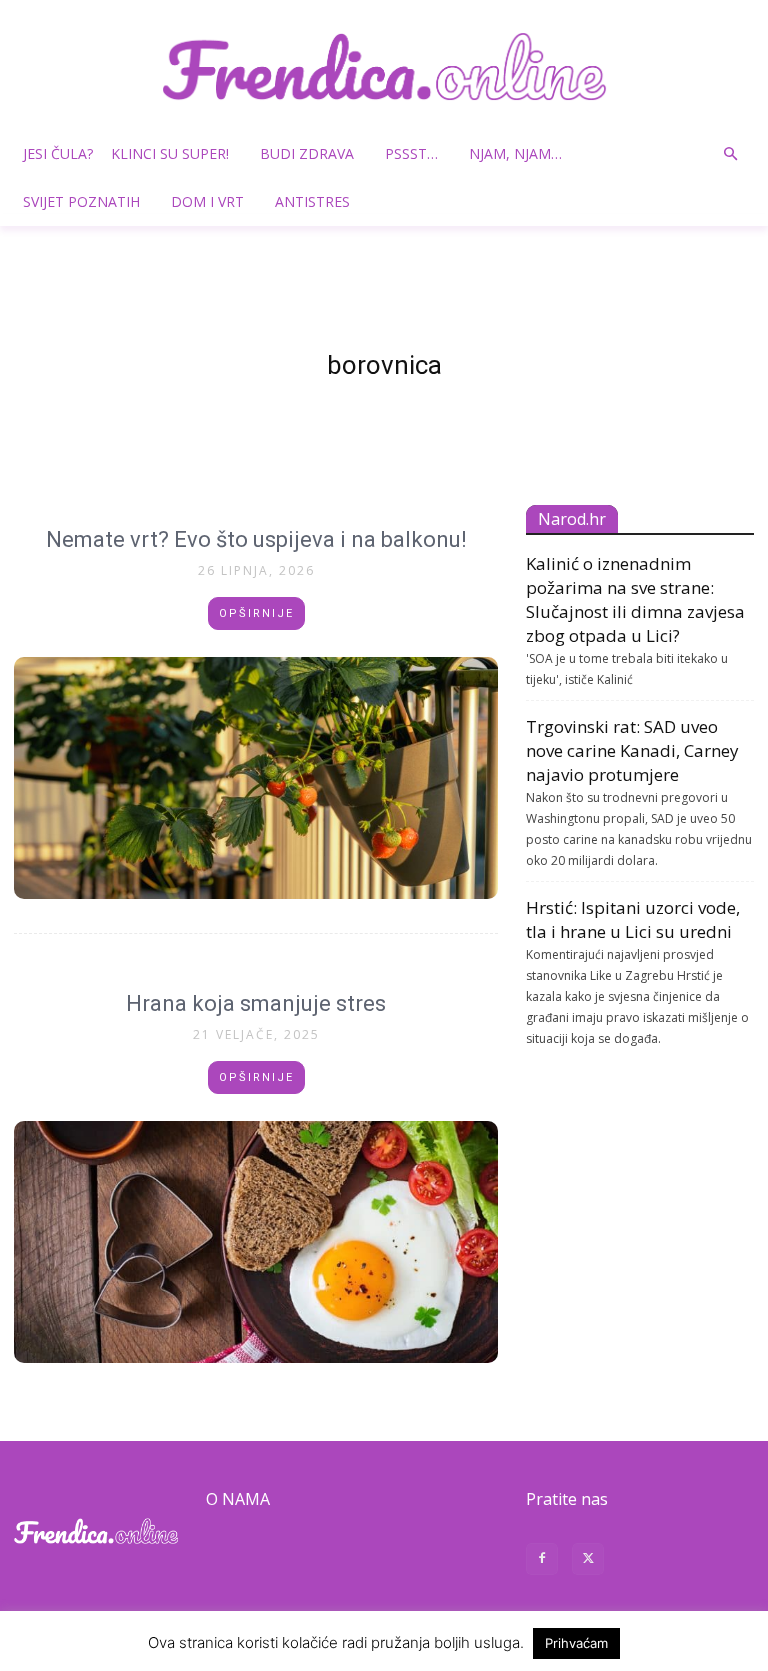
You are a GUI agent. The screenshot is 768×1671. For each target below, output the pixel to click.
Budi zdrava (307, 153)
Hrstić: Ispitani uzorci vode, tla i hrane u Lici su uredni (633, 919)
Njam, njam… (515, 153)
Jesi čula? (58, 153)
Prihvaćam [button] (576, 1643)
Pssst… (411, 153)
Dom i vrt (207, 201)
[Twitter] (588, 1561)
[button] (730, 154)
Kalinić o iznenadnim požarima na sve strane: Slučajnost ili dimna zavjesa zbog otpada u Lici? (635, 599)
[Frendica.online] (384, 66)
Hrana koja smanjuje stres (256, 1003)
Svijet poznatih (81, 201)
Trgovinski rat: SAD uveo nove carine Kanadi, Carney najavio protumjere (632, 750)
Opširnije (256, 613)
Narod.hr (572, 519)
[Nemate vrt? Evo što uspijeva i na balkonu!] (256, 778)
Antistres (312, 201)
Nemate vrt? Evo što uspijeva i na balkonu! (256, 539)
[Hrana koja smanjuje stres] (256, 1242)
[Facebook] (542, 1561)
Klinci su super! (170, 153)
